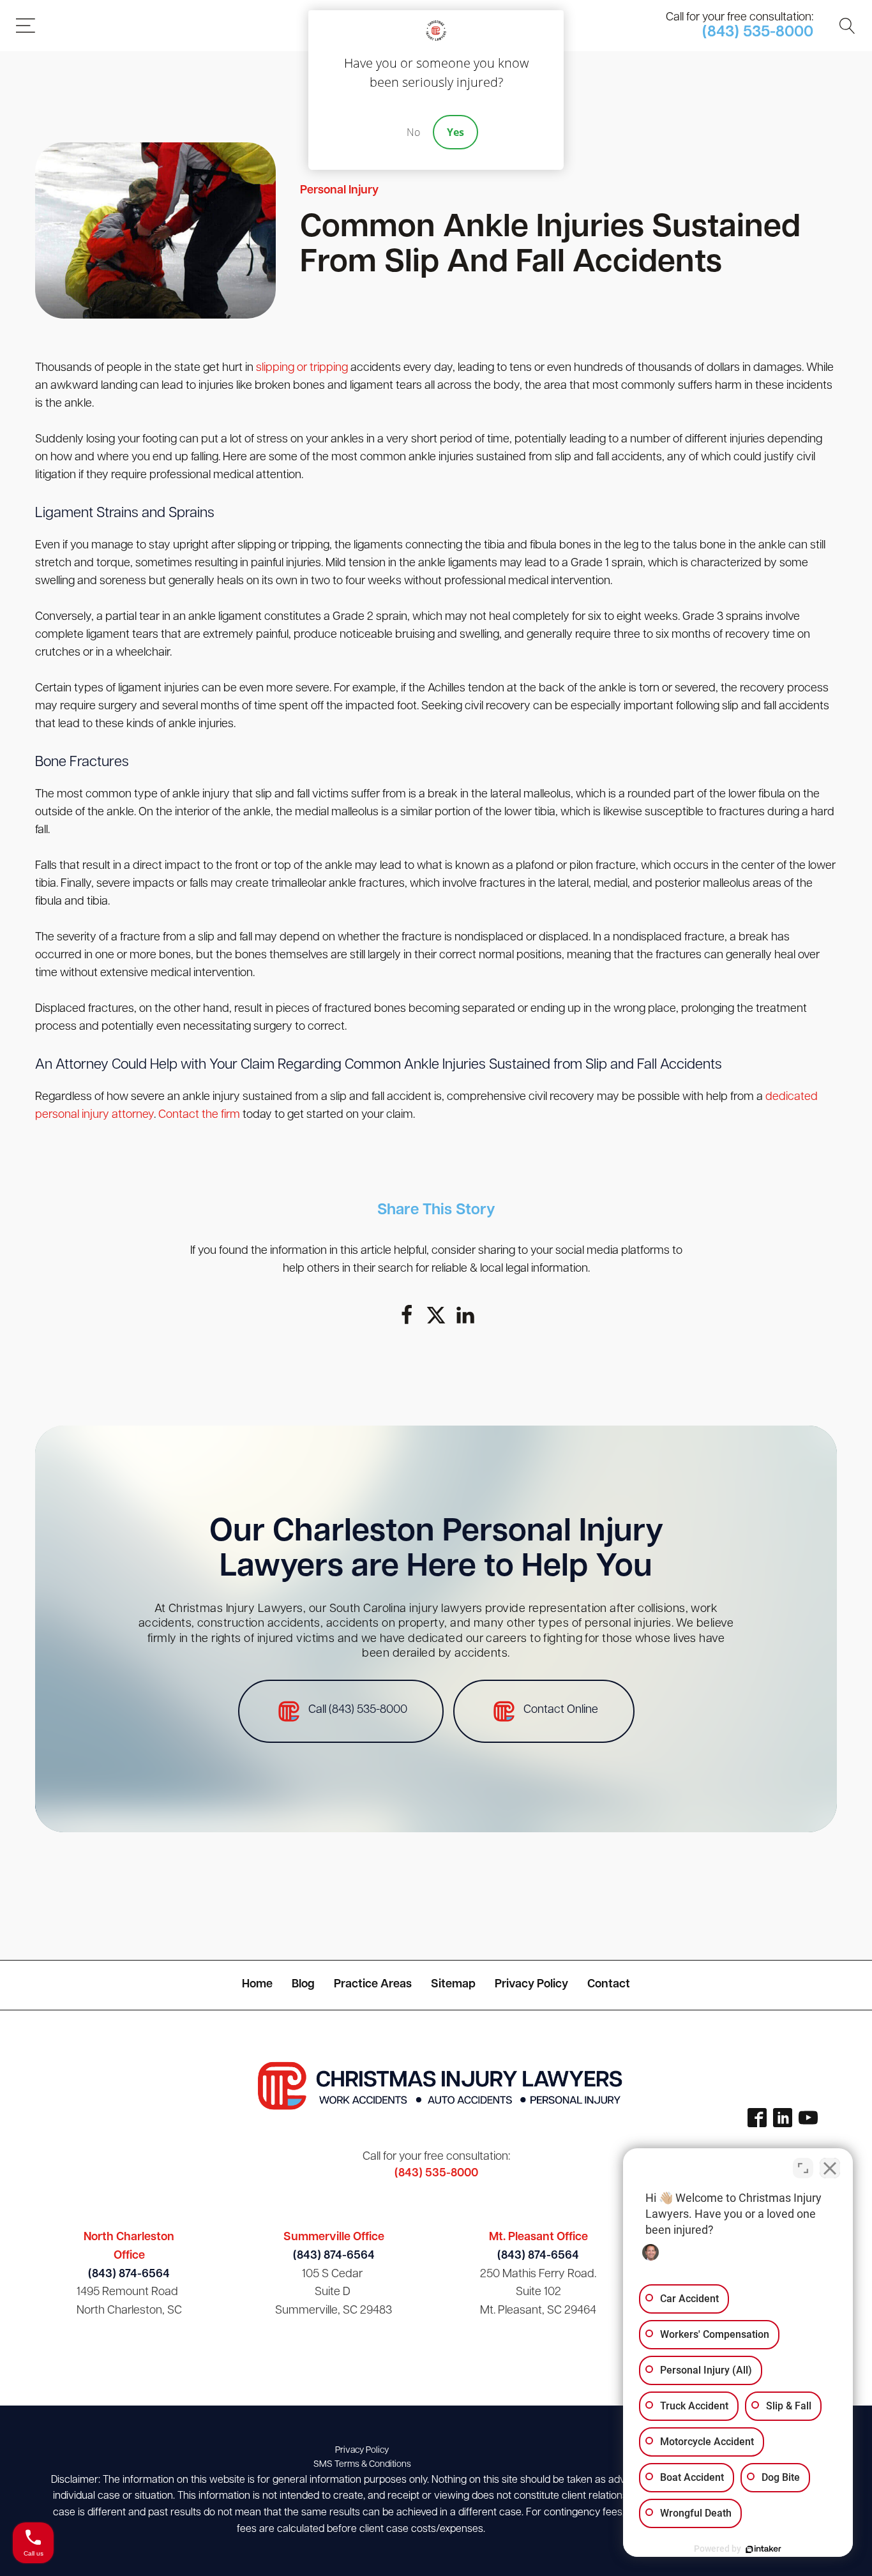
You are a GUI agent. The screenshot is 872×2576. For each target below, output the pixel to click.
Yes (455, 132)
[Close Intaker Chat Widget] (830, 2168)
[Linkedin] (465, 1315)
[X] (436, 1315)
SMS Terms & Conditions (362, 2465)
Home (257, 1985)
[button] (341, 1711)
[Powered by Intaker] (763, 2549)
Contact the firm (199, 1115)
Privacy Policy (531, 1985)
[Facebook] (407, 1315)
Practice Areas (373, 1985)
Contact (609, 1985)
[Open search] (847, 26)
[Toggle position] (803, 2168)
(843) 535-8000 (758, 33)
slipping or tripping (302, 368)
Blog (303, 1985)
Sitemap (453, 1985)
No (413, 132)
